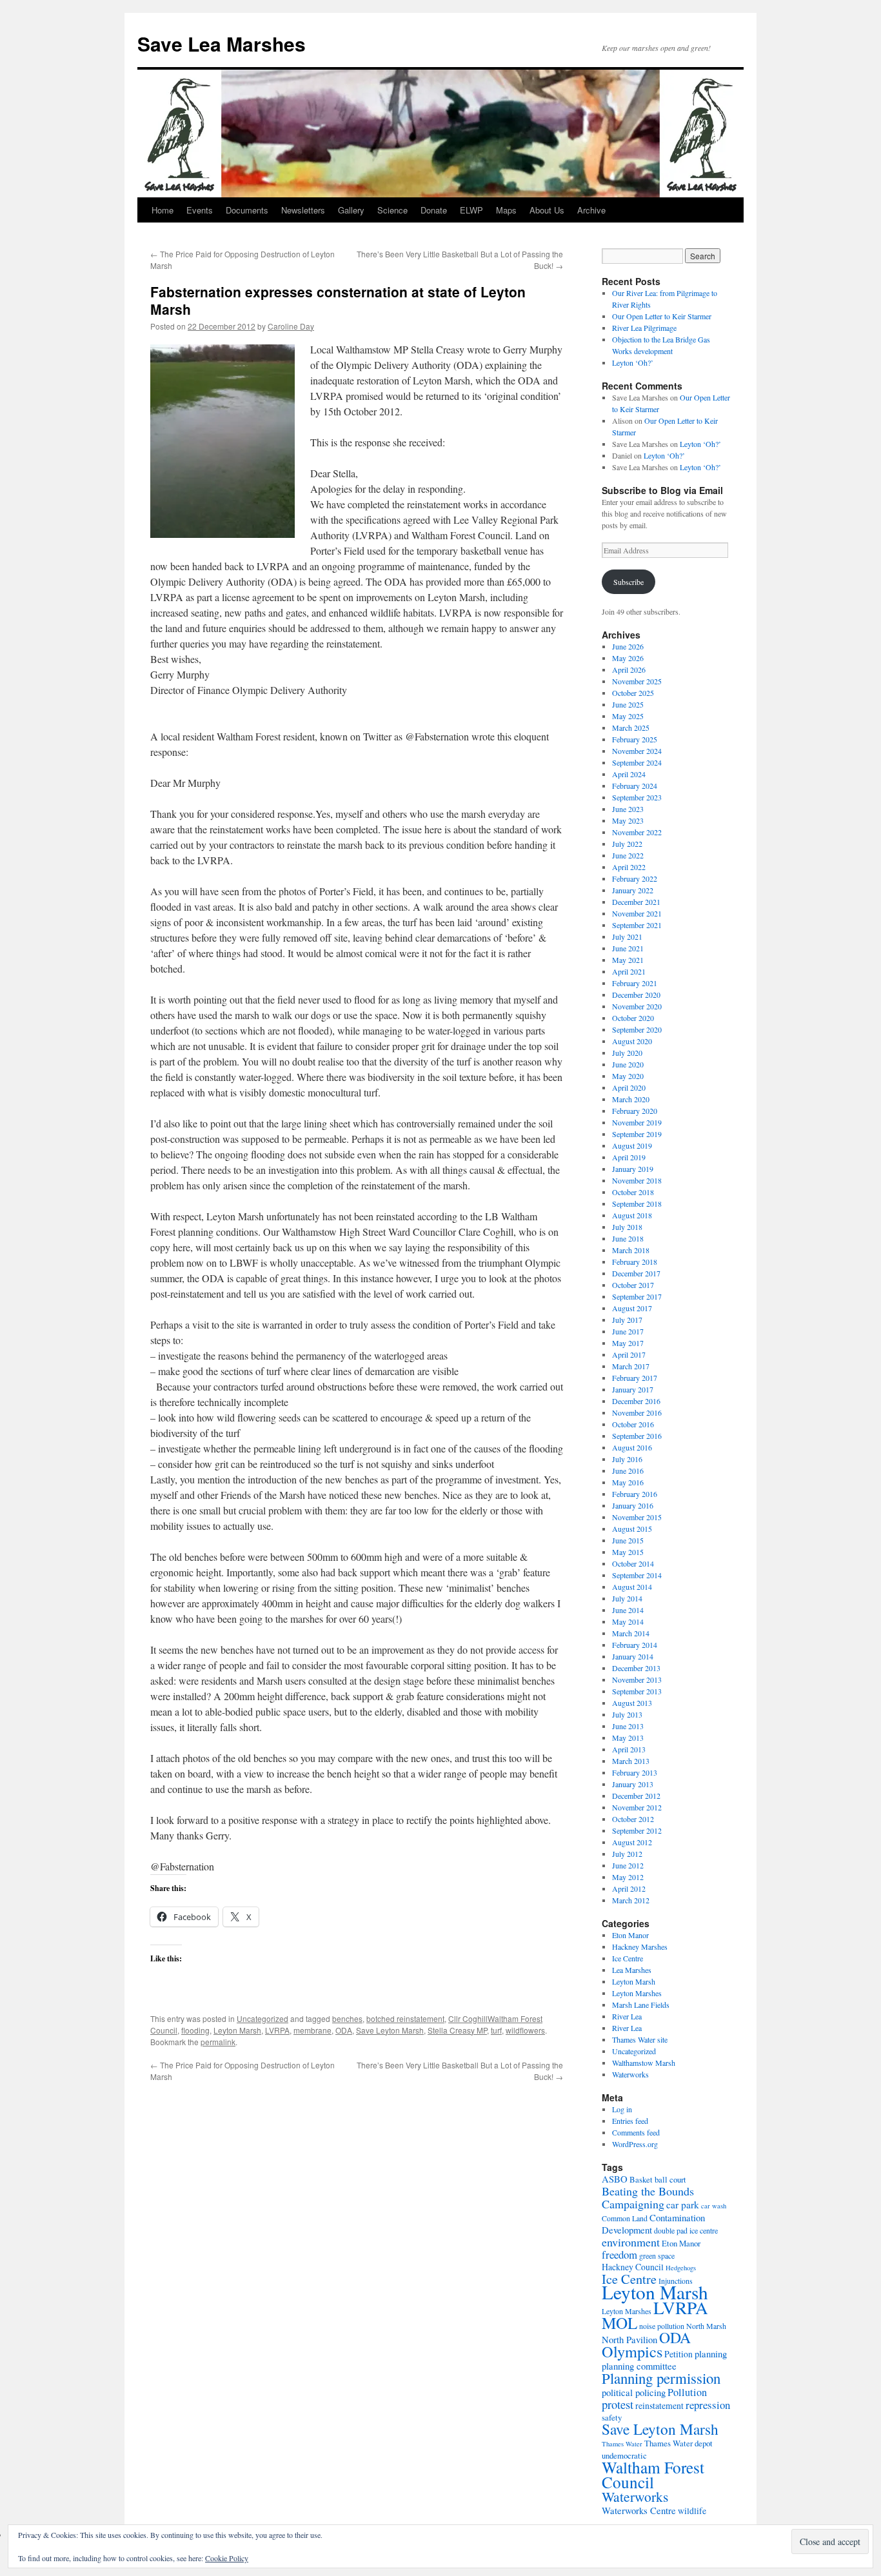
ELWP (471, 210)
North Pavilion (629, 2339)
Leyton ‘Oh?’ (633, 362)
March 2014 (631, 1633)
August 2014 (632, 1587)
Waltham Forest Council (653, 2474)
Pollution (687, 2392)
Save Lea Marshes (222, 44)
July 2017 (627, 1320)
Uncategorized (262, 2018)
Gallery (351, 210)
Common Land (625, 2218)
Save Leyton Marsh (390, 2030)
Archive (591, 210)
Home (163, 210)
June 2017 (628, 1331)
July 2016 (627, 1459)
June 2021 (628, 948)
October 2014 (633, 1563)
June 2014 (628, 1610)
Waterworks (630, 2074)
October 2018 (633, 1192)
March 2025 (631, 728)
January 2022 (633, 890)
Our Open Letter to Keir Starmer (662, 316)
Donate (434, 210)
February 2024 (635, 786)
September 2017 (637, 1296)
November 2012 (637, 1807)
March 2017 (631, 1366)
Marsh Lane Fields (641, 2005)
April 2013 (629, 1749)
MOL (619, 2323)
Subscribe (629, 582)
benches (347, 2018)
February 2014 (635, 1645)
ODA (344, 2030)
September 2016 (637, 1436)
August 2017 (632, 1308)
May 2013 (628, 1738)
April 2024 (629, 774)
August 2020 (632, 1041)
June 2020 (628, 1064)
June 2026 (628, 646)
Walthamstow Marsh (644, 2063)
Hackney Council (633, 2267)
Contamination (677, 2217)
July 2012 (627, 1854)
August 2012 (632, 1842)
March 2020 (631, 1099)
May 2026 (628, 658)
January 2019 (633, 1169)
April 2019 (629, 1157)
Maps (506, 210)
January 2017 (633, 1389)
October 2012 (633, 1819)
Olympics (632, 2351)
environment (631, 2242)
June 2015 (628, 1540)
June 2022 (628, 855)
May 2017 (628, 1343)
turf (496, 2030)
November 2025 (637, 681)
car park (683, 2204)
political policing (634, 2392)
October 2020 (633, 1018)
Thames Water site (640, 2039)
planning (711, 2353)
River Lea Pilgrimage (644, 328)
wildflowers (525, 2030)
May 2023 (628, 820)
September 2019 (637, 1134)
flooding (195, 2030)
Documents (247, 210)
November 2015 (637, 1517)
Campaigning (633, 2204)
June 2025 (628, 704)
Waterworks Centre (639, 2510)
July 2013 (627, 1714)
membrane (312, 2030)
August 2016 (632, 1447)
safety (612, 2417)
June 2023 (628, 809)
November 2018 (637, 1180)
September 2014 (637, 1575)
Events (200, 210)
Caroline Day (291, 326)
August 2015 (632, 1529)
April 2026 (629, 669)
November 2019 (637, 1122)
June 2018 (628, 1238)
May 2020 (628, 1076)
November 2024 (637, 751)
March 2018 (631, 1250)
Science (392, 210)
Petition (678, 2354)
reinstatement (659, 2405)
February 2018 (635, 1262)
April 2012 (629, 1888)
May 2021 (628, 960)
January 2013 (633, 1784)
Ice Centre (628, 1958)
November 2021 (637, 913)
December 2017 (636, 1273)
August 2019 (632, 1145)
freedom (619, 2254)
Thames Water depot (678, 2443)
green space (657, 2255)
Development (627, 2230)
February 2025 (635, 739)
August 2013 (632, 1703)
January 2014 (633, 1656)
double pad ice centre (686, 2230)
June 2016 (628, 1471)
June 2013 (628, 1726)
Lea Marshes (632, 1970)
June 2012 (628, 1865)
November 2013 (637, 1679)
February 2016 (635, 1494)
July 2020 (627, 1053)
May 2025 (628, 716)
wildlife (692, 2511)
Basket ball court (658, 2179)
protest (618, 2404)
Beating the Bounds (648, 2191)
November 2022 (637, 832)
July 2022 (627, 844)
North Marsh (706, 2326)
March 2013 (631, 1761)
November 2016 (637, 1412)
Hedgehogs (681, 2268)
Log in (622, 2109)
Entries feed (630, 2121)
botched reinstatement (405, 2018)
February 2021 (635, 983)
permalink (218, 2042)
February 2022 (635, 878)
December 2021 (636, 902)
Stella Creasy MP (457, 2030)
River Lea (627, 2016)
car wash (714, 2206)
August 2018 (632, 1215)
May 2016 (628, 1482)
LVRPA (277, 2030)
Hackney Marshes (640, 1947)
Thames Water (622, 2444)
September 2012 (637, 1830)
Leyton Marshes (637, 1993)
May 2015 (628, 1552)
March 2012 (631, 1900)
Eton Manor (630, 1935)
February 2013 (635, 1772)
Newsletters (303, 210)
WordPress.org (635, 2144)
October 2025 (633, 693)
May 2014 (628, 1621)
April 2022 (629, 867)
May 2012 (628, 1877)
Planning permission (661, 2378)
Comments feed (636, 2132)
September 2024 (637, 762)
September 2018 (637, 1204)
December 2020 (636, 995)
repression (708, 2405)
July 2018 (627, 1227)
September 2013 (637, 1691)
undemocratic (624, 2455)
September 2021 (637, 925)
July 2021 (627, 936)
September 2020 (637, 1029)
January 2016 (633, 1505)
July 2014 (627, 1598)
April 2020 (629, 1087)
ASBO (615, 2179)
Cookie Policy (227, 2558)
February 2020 (635, 1111)
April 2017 (629, 1354)
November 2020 (637, 1006)
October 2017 (633, 1285)
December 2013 (636, 1668)
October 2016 (633, 1424)
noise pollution (662, 2326)
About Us (547, 210)
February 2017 (635, 1378)
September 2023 (637, 797)
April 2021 (629, 971)
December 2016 (636, 1401)
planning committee (639, 2366)
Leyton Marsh (237, 2030)
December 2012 (636, 1796)
